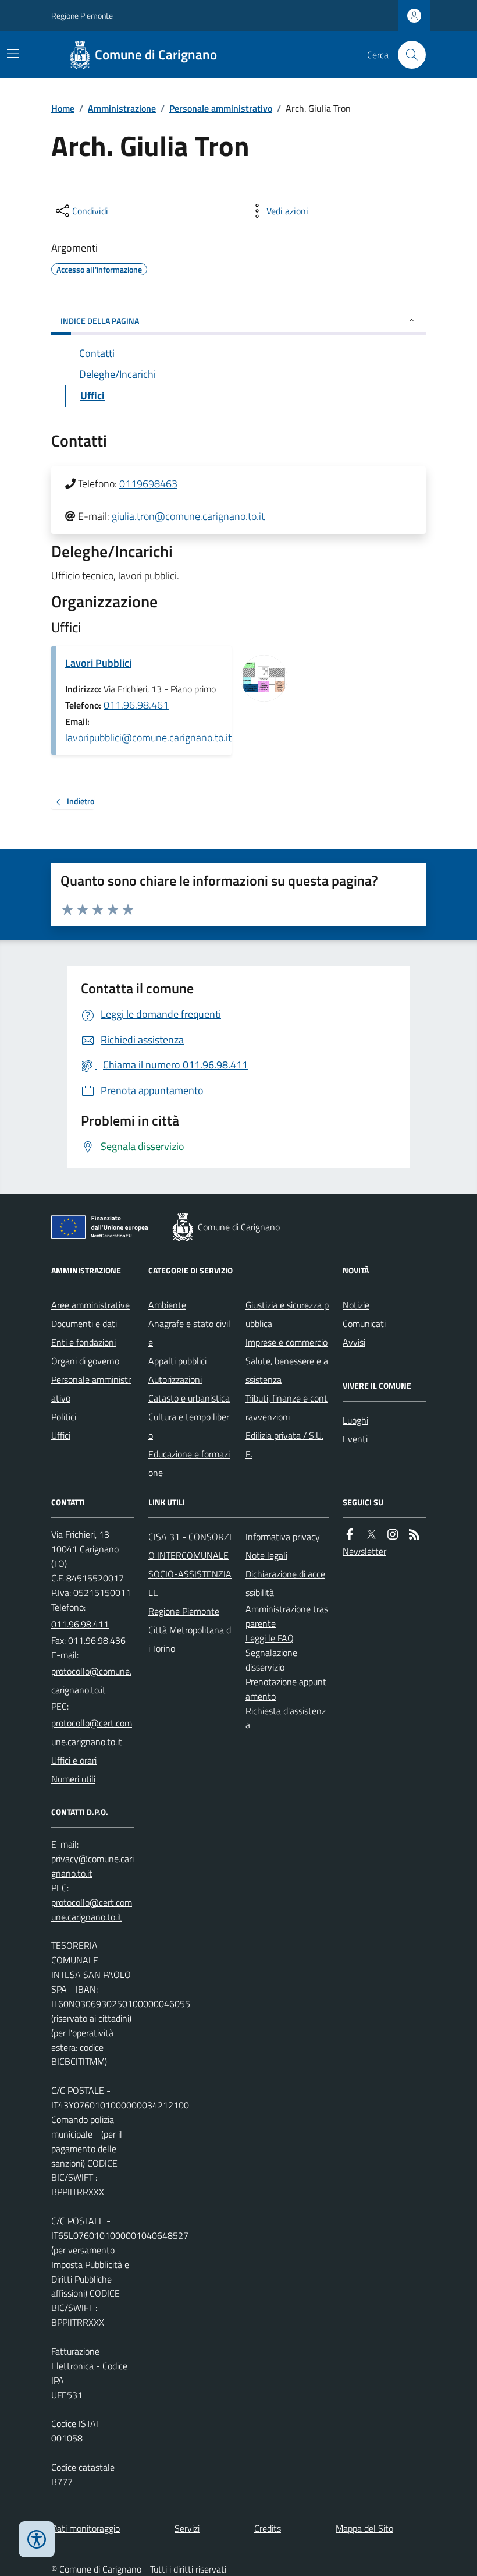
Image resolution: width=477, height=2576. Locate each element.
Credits (268, 2528)
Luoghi (355, 1420)
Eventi (355, 1439)
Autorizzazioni (175, 1379)
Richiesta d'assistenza (286, 1718)
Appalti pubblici (177, 1361)
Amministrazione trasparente (287, 1616)
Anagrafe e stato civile (189, 1333)
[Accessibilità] (37, 2539)
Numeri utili (73, 1779)
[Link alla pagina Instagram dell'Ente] (393, 1535)
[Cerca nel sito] (407, 55)
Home (63, 108)
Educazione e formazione (189, 1463)
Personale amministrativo (221, 108)
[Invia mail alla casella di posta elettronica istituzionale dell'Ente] (93, 1680)
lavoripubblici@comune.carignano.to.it (148, 737)
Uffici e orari (74, 1760)
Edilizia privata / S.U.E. (284, 1445)
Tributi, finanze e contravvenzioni (286, 1407)
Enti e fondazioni (83, 1342)
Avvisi (354, 1342)
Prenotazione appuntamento (286, 1689)
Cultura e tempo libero (189, 1426)
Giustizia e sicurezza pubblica (287, 1314)
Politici (64, 1417)
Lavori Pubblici (98, 663)
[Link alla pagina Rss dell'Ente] (414, 1535)
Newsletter (364, 1551)
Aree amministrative (90, 1305)
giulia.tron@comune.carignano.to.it (188, 516)
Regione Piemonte (82, 15)
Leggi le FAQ (270, 1638)
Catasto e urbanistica (189, 1398)
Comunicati (364, 1324)
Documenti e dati (84, 1324)
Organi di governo (85, 1361)
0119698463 (148, 484)
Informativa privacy (283, 1537)
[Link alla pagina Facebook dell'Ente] (350, 1535)
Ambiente (167, 1305)
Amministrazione (122, 108)
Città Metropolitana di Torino (190, 1639)
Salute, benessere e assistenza (287, 1370)
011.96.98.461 (136, 705)
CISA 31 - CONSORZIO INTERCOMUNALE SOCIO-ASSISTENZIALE (190, 1565)
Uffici (61, 1435)
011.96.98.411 (80, 1624)
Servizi (187, 2528)
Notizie (356, 1305)
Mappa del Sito (364, 2528)
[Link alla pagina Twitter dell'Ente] (371, 1535)
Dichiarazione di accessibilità (285, 1583)
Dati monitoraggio (86, 2528)
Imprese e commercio (286, 1342)
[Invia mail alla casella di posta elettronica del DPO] (93, 1866)
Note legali (266, 1555)
